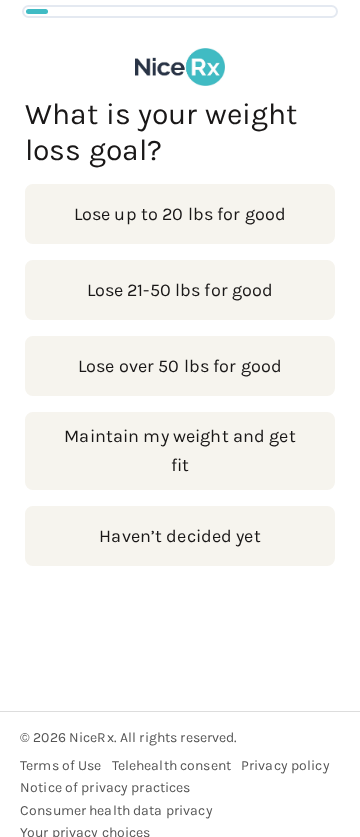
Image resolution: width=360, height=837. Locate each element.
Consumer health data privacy (116, 810)
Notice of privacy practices (105, 787)
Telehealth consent (171, 765)
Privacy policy (285, 765)
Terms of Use (61, 765)
